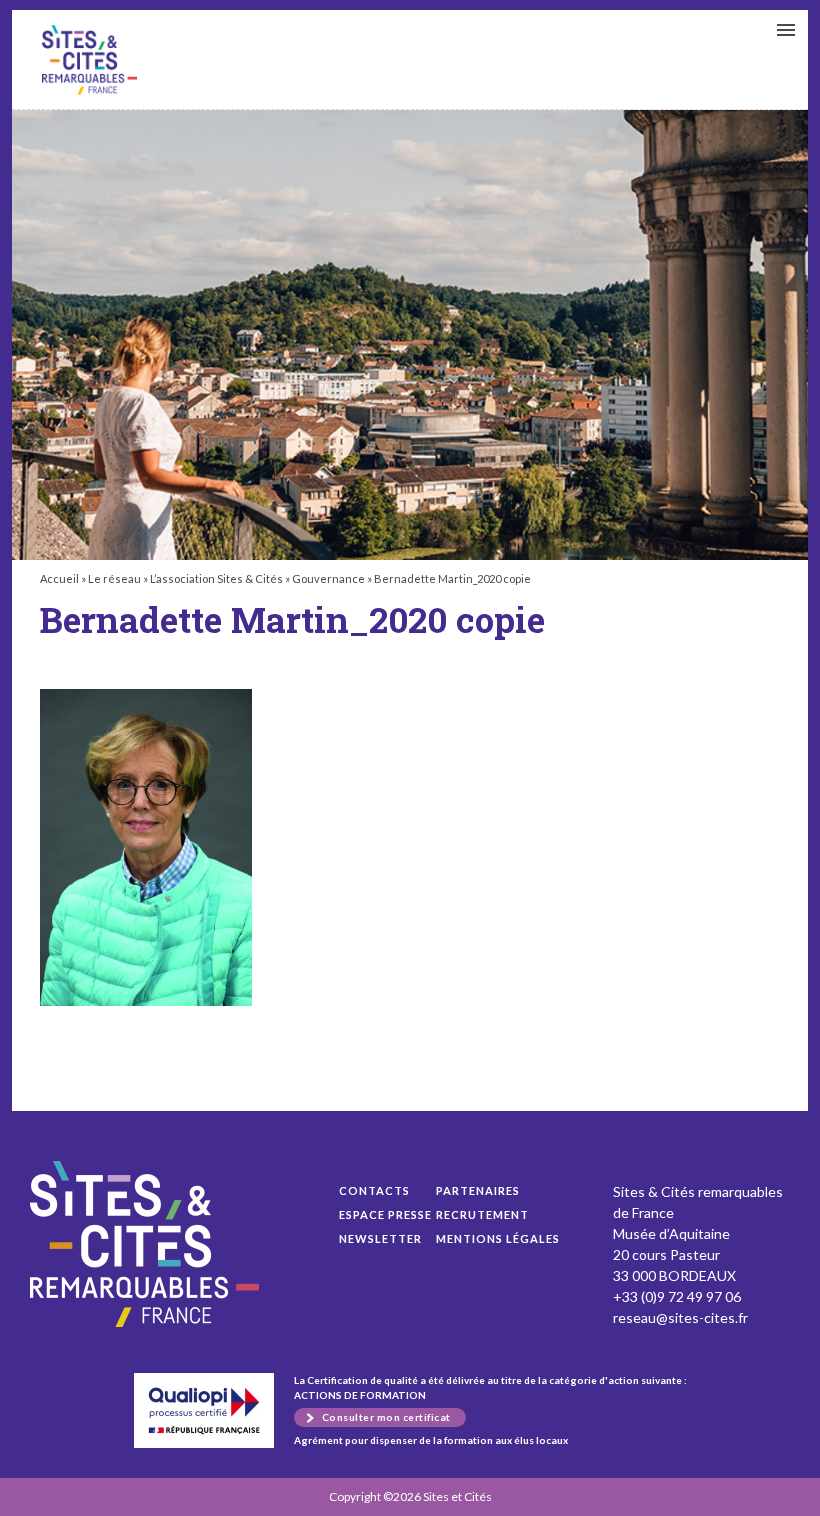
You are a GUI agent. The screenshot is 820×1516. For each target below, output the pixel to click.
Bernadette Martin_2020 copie (89, 60)
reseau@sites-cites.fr (680, 1317)
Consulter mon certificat (386, 1417)
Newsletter (380, 1238)
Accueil (59, 578)
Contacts (374, 1190)
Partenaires (478, 1190)
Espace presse (385, 1214)
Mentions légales (498, 1238)
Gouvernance (328, 578)
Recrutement (482, 1214)
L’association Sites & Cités (216, 578)
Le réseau (114, 578)
